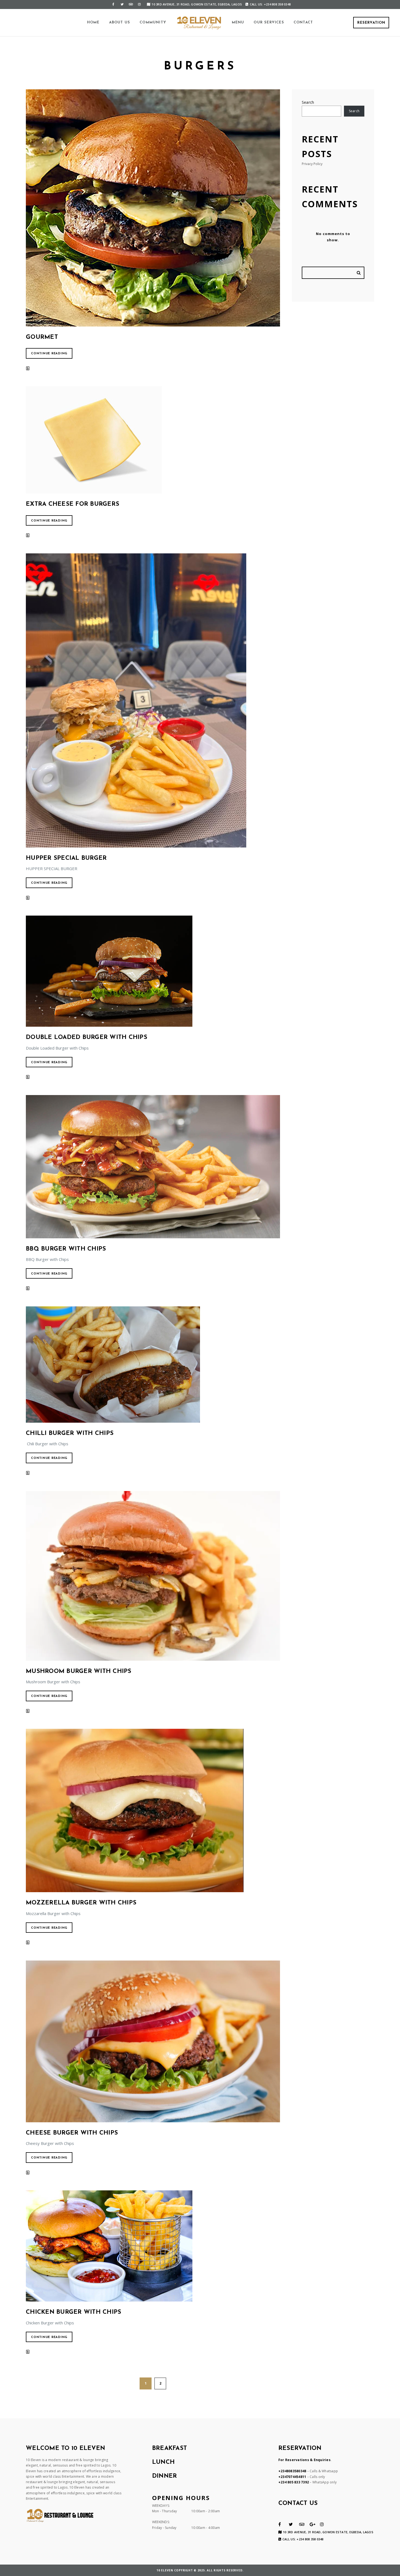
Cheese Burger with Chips (72, 2133)
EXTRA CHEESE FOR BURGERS (73, 504)
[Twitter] (122, 4)
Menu (238, 22)
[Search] (359, 273)
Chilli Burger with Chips (70, 1433)
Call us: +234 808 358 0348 (270, 4)
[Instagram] (139, 4)
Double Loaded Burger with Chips (87, 1037)
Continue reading (49, 354)
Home (93, 22)
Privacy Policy (312, 164)
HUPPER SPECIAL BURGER (66, 858)
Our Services (269, 22)
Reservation (371, 23)
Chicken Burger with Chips (73, 2312)
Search (308, 102)
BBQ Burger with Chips (66, 1249)
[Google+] (313, 2524)
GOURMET (42, 337)
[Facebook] (113, 4)
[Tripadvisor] (131, 4)
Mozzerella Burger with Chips (81, 1903)
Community (153, 22)
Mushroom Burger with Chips (79, 1671)
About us (120, 22)
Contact (303, 22)
